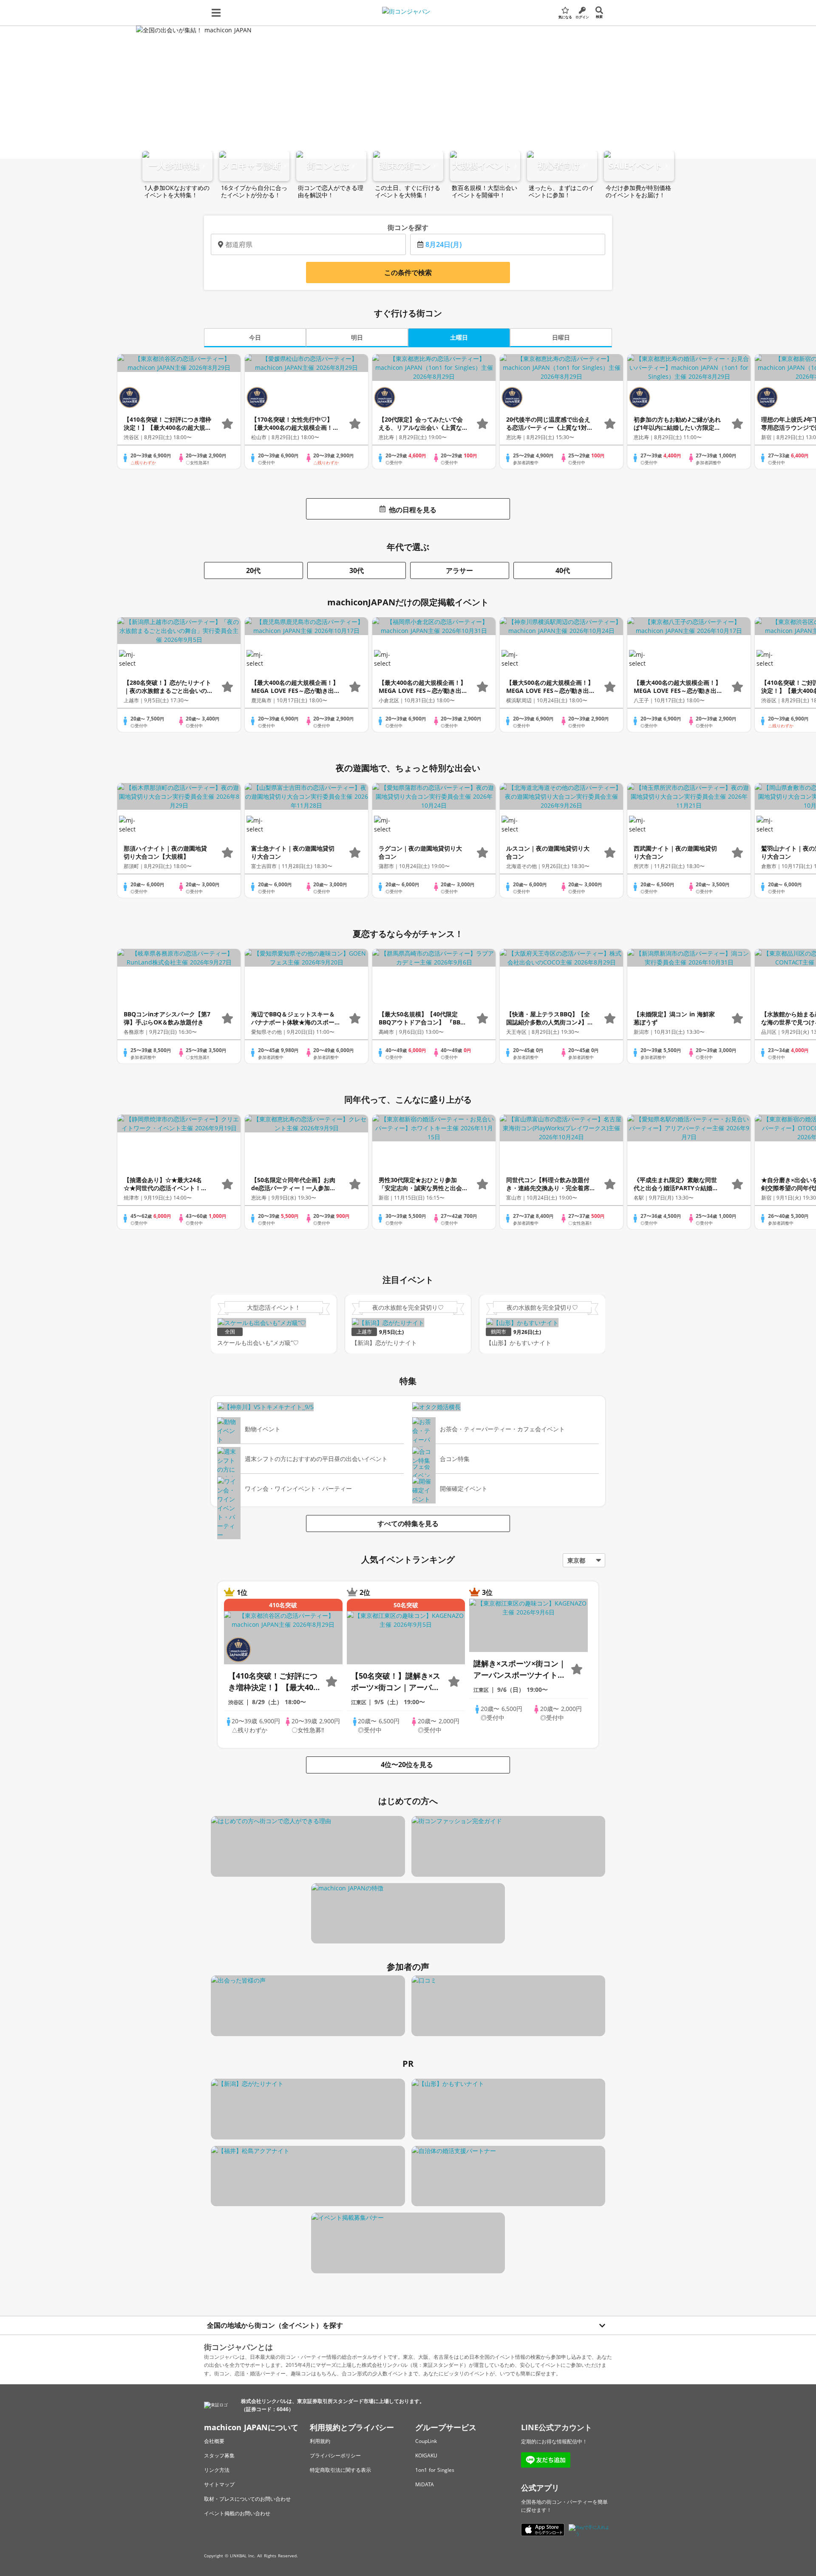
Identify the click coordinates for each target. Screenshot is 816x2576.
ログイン (582, 17)
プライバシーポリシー (335, 2455)
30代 (357, 570)
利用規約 (320, 2441)
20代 (253, 570)
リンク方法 (217, 2470)
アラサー (459, 570)
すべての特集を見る (408, 1523)
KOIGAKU (426, 2455)
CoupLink (426, 2441)
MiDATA (425, 2484)
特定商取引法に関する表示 (340, 2470)
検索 (599, 16)
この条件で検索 (408, 272)
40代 (563, 570)
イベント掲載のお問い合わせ (237, 2513)
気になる (565, 17)
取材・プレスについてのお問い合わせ (247, 2499)
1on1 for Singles (435, 2470)
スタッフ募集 (219, 2455)
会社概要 (214, 2441)
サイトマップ (219, 2484)
